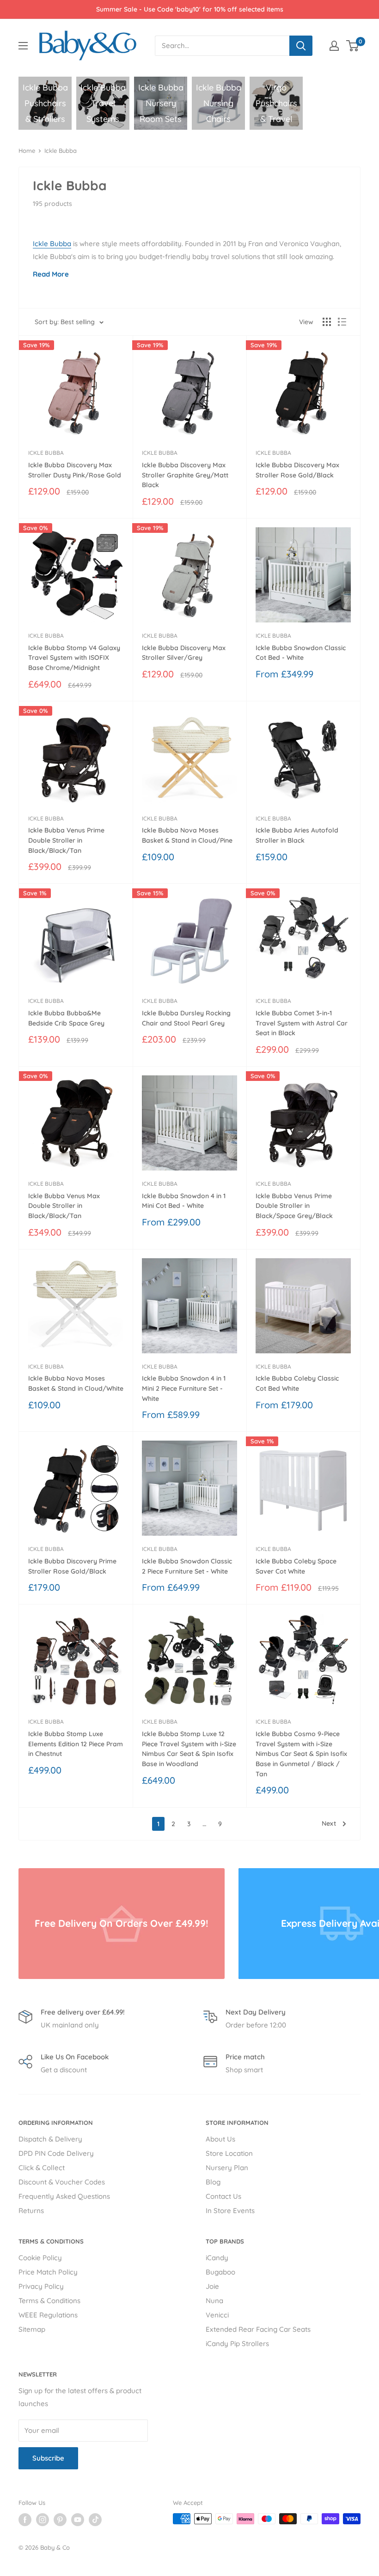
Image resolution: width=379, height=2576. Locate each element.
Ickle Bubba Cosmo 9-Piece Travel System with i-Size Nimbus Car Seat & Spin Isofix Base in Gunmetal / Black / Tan (301, 1754)
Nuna (214, 2301)
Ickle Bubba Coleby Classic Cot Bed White (297, 1383)
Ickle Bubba (61, 151)
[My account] (334, 46)
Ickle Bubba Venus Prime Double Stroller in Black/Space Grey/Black (294, 1206)
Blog (213, 2182)
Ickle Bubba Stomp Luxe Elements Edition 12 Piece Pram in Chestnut (76, 1744)
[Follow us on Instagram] (43, 2520)
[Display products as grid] (327, 322)
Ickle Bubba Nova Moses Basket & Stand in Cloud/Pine (187, 835)
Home (27, 151)
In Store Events (230, 2211)
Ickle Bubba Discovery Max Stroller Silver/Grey (184, 653)
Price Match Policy (48, 2272)
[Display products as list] (342, 322)
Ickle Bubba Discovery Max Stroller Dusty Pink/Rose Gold (75, 470)
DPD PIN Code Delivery (56, 2153)
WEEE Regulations (48, 2315)
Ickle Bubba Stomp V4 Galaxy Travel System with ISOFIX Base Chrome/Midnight (74, 658)
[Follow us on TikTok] (95, 2520)
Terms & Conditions (49, 2301)
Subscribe (48, 2458)
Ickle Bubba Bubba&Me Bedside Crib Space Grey (66, 1018)
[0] (353, 46)
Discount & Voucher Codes (62, 2182)
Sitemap (32, 2329)
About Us (220, 2139)
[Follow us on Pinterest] (60, 2520)
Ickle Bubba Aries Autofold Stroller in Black (297, 835)
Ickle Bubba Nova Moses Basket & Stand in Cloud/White (76, 1383)
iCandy (217, 2258)
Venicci (217, 2315)
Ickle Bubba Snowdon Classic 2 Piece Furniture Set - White (187, 1566)
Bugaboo (220, 2272)
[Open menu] (23, 46)
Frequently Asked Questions (64, 2196)
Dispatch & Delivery (50, 2139)
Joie (212, 2286)
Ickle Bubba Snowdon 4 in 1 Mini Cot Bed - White (184, 1201)
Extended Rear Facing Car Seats (258, 2329)
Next (329, 1823)
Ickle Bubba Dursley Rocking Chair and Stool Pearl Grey (186, 1018)
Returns (31, 2211)
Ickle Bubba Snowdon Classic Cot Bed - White (301, 653)
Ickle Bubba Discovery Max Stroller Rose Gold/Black (297, 470)
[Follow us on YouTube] (78, 2520)
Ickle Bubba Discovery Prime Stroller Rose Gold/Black (72, 1566)
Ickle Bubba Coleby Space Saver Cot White (296, 1566)
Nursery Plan (227, 2168)
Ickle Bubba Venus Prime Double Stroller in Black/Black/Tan (66, 840)
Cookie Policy (40, 2258)
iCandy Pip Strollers (237, 2344)
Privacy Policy (41, 2286)
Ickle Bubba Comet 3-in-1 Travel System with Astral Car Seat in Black (302, 1023)
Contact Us (223, 2196)
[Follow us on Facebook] (25, 2520)
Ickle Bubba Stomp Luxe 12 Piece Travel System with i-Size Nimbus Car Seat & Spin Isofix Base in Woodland (189, 1749)
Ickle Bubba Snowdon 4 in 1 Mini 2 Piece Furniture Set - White (184, 1388)
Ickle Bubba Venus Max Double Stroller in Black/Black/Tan (64, 1206)
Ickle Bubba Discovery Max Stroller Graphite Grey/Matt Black (185, 475)
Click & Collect (42, 2168)
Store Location (229, 2153)
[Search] (301, 46)
